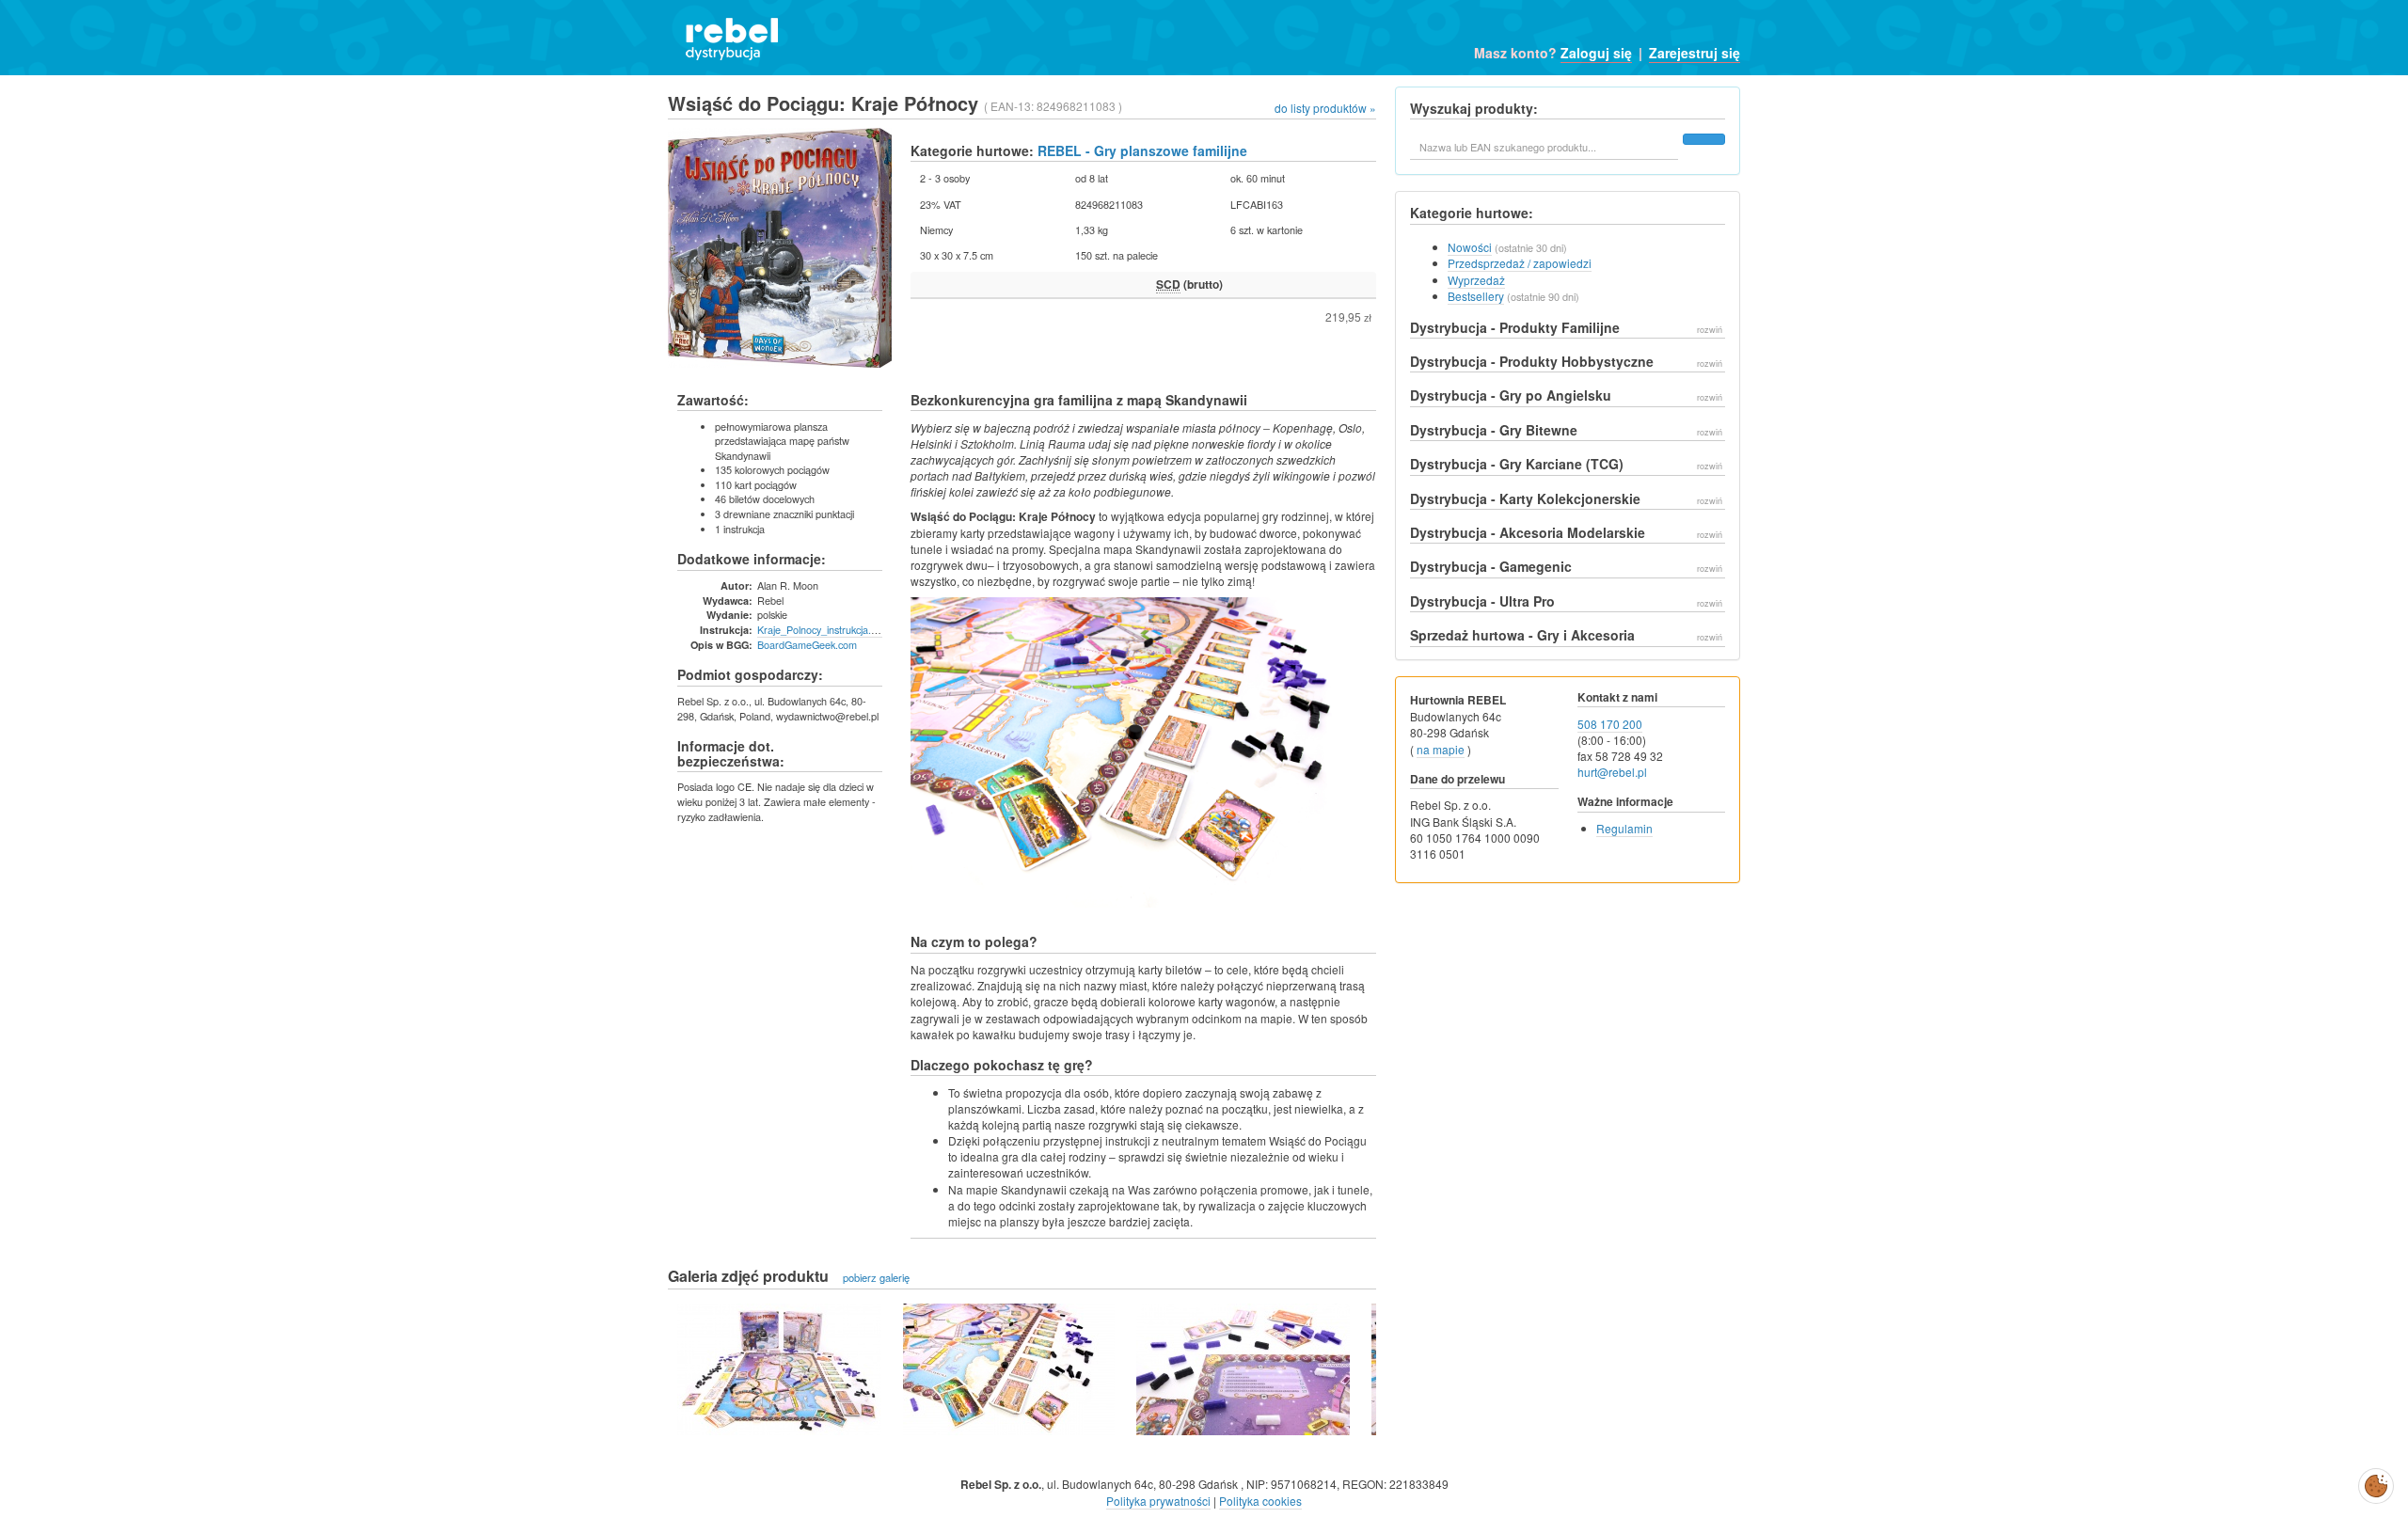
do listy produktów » (1325, 108)
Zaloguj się (1596, 53)
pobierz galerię (876, 1277)
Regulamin (1624, 828)
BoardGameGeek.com (807, 644)
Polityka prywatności (1158, 1501)
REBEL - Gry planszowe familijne (1142, 150)
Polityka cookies (1260, 1501)
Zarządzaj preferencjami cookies (2376, 1482)
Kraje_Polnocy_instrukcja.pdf (821, 629)
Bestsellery (1476, 296)
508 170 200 (1610, 724)
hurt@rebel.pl (1612, 772)
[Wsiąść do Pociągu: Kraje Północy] (779, 1369)
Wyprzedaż (1476, 280)
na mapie (1441, 749)
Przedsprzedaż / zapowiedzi (1520, 263)
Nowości (1470, 247)
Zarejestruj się (1695, 53)
